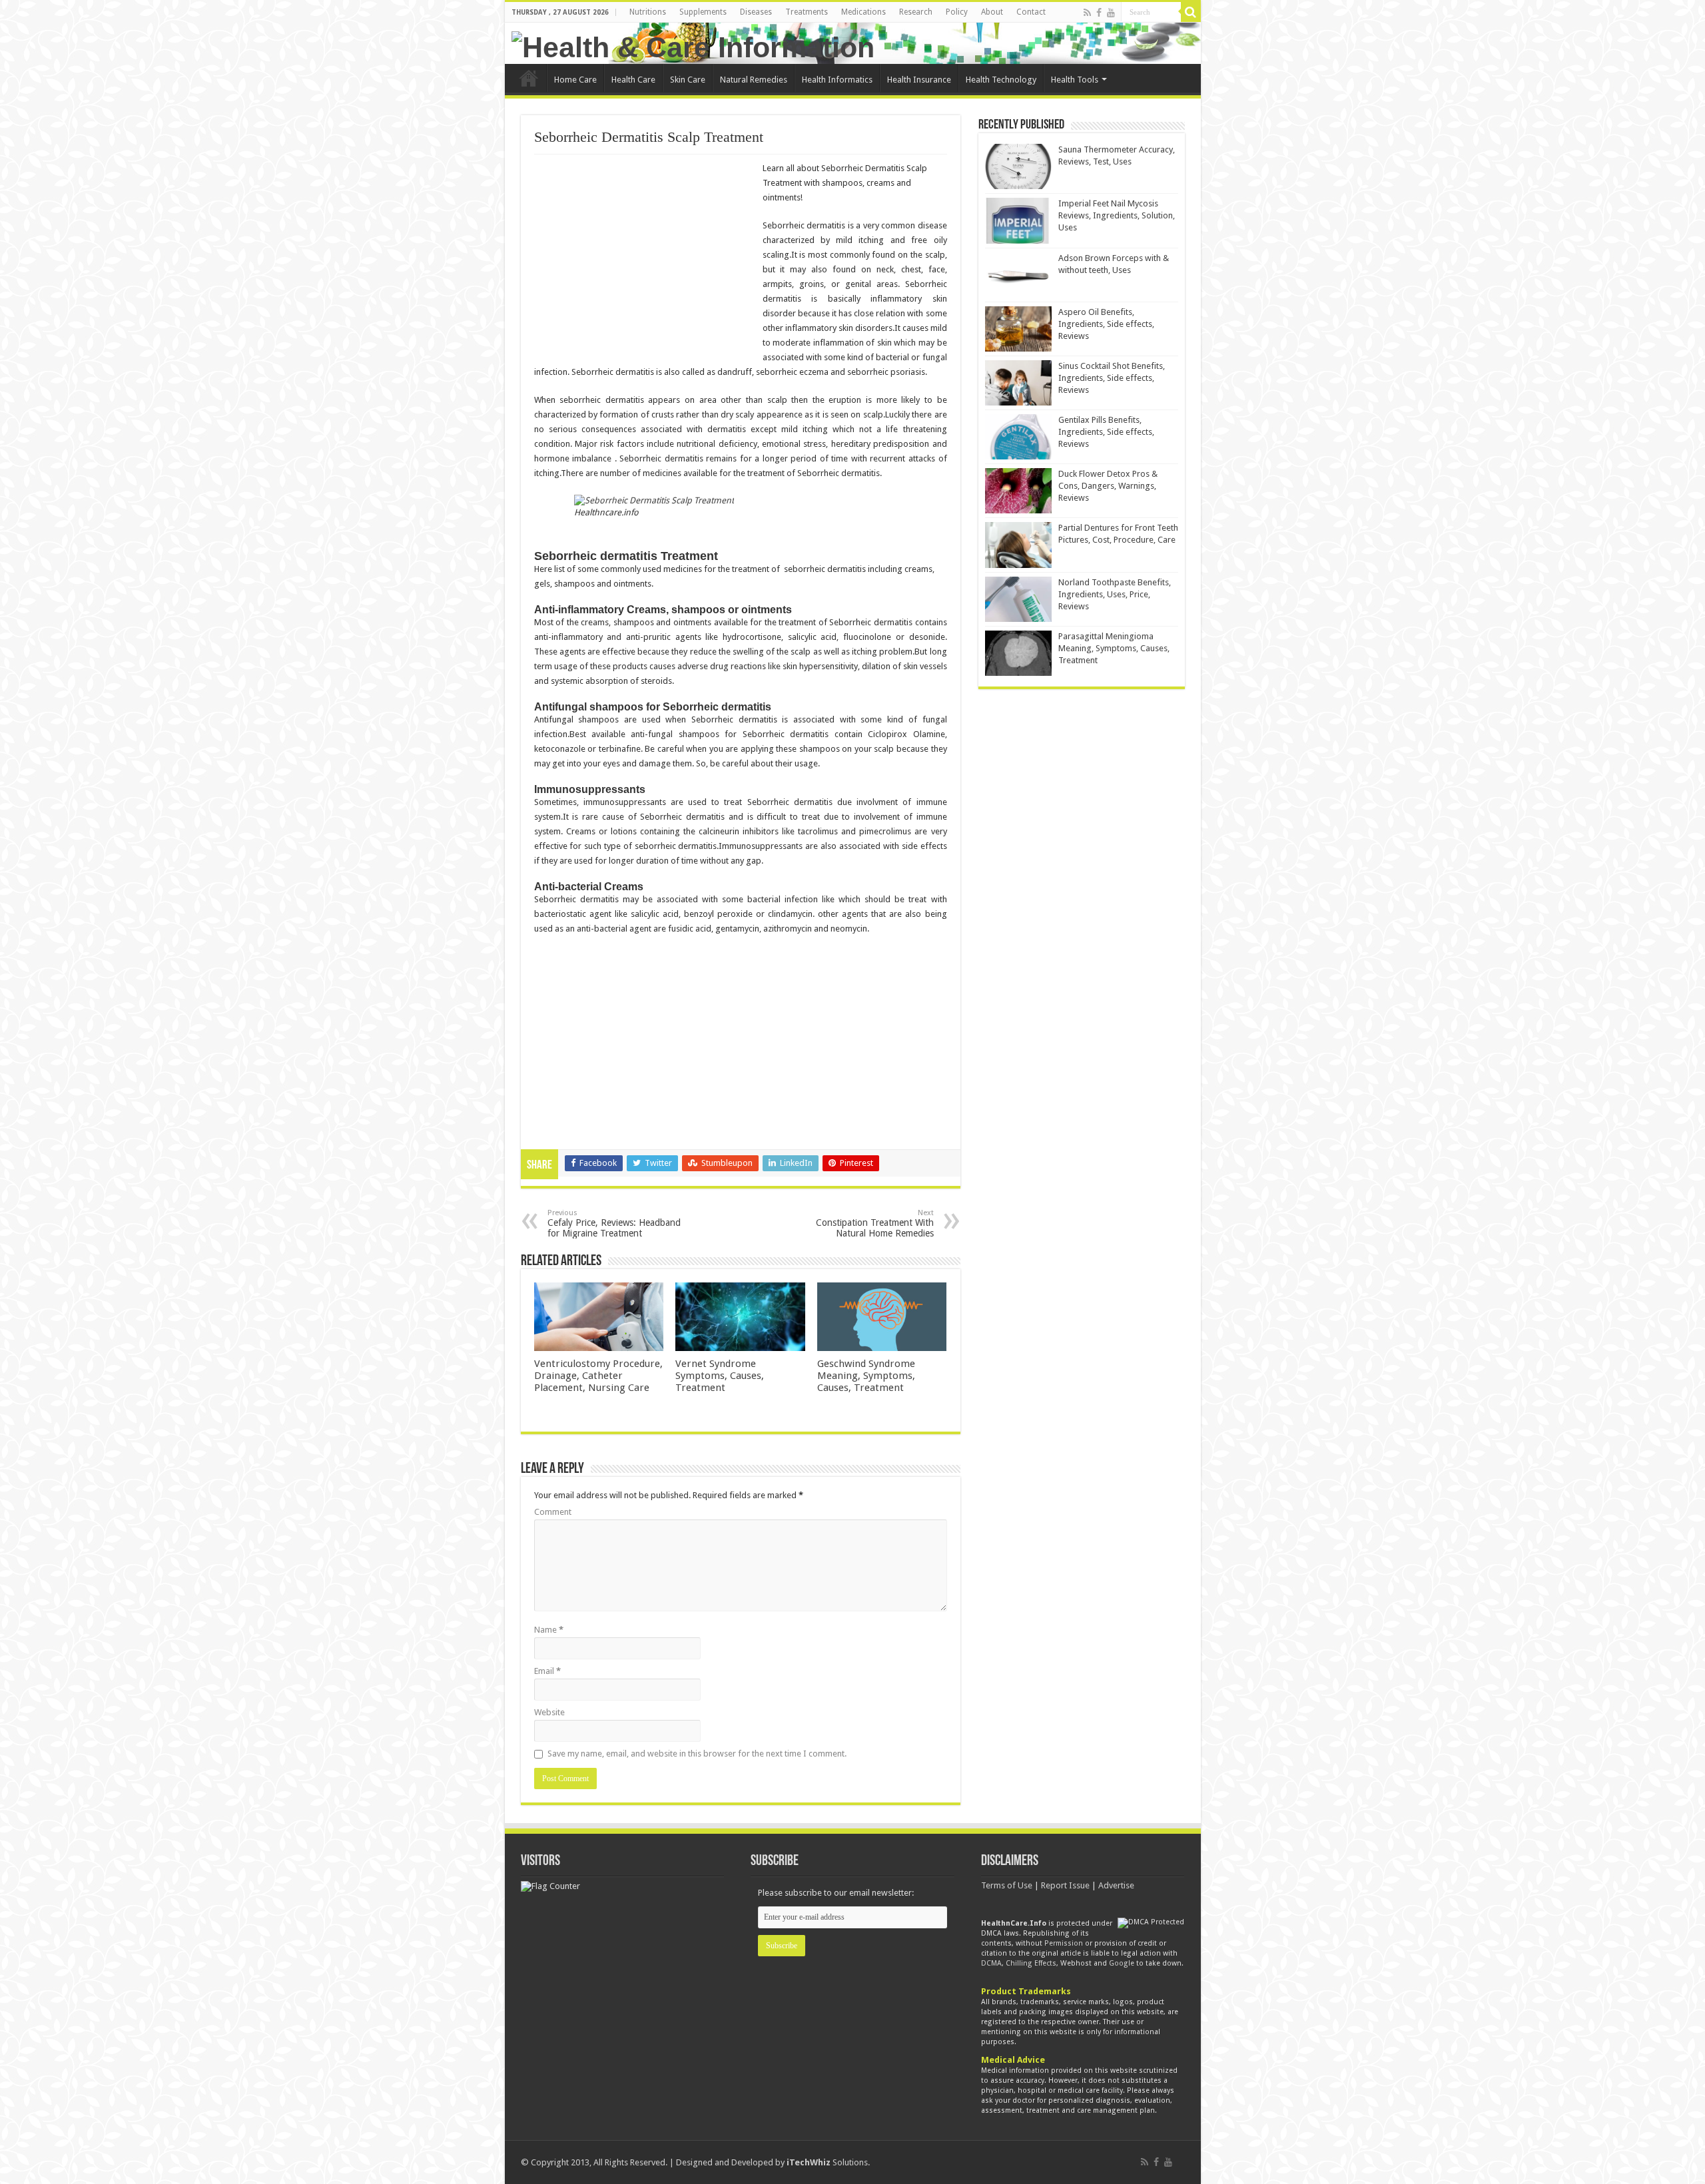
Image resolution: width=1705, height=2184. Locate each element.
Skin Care (688, 80)
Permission (1064, 1943)
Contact (1031, 12)
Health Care (633, 80)
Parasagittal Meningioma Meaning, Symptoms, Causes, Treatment (1114, 648)
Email (547, 1671)
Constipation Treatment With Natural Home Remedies (875, 1224)
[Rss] (1087, 13)
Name (549, 1630)
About (992, 12)
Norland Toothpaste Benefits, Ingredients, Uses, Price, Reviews (1115, 594)
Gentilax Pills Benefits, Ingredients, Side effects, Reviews (1106, 432)
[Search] (1191, 12)
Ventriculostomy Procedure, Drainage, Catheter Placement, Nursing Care (598, 1376)
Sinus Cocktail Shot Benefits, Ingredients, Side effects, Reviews (1112, 378)
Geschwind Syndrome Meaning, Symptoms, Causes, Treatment (866, 1376)
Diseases (756, 12)
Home (529, 78)
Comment (553, 1512)
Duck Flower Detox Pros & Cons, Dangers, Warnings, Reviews (1108, 486)
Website (549, 1712)
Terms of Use (1007, 1885)
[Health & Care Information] (693, 45)
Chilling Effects (1031, 1963)
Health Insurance (919, 80)
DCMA (991, 1963)
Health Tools (1075, 80)
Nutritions (648, 12)
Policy (957, 12)
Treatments (807, 12)
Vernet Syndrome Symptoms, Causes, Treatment (720, 1376)
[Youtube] (1111, 13)
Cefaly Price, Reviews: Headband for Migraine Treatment (614, 1224)
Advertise (1116, 1885)
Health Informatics (837, 80)
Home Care (575, 80)
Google (1122, 1963)
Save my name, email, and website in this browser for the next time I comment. (697, 1754)
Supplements (703, 12)
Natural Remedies (754, 80)
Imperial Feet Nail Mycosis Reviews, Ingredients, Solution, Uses (1117, 215)
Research (916, 12)
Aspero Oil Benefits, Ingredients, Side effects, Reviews (1106, 324)
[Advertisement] (646, 258)
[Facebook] (1099, 13)
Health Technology (1001, 80)
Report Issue (1065, 1885)
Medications (863, 12)
